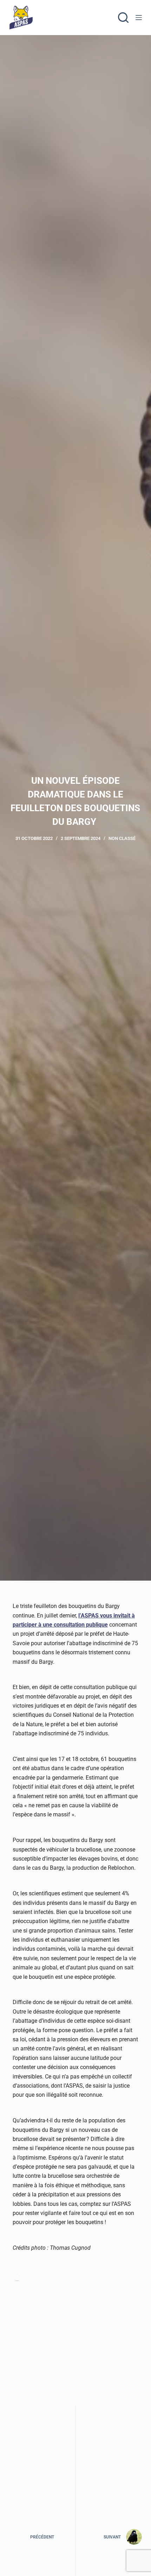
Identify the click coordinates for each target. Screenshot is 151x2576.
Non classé (122, 838)
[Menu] (139, 18)
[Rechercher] (123, 18)
